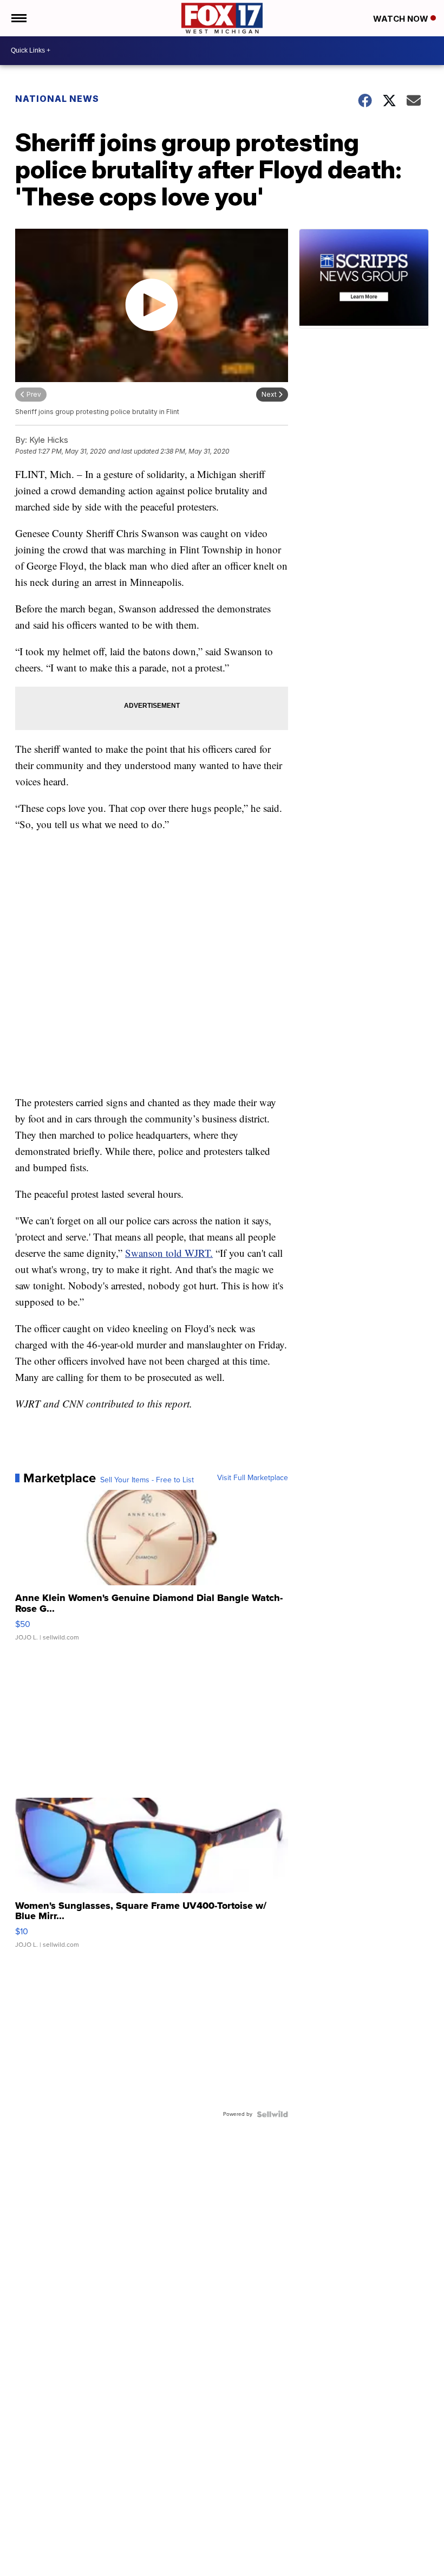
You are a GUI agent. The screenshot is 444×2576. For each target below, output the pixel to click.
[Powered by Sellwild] (272, 2114)
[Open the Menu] (18, 18)
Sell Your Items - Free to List (147, 1480)
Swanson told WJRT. (169, 1253)
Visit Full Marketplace (253, 1478)
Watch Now (402, 19)
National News (57, 99)
